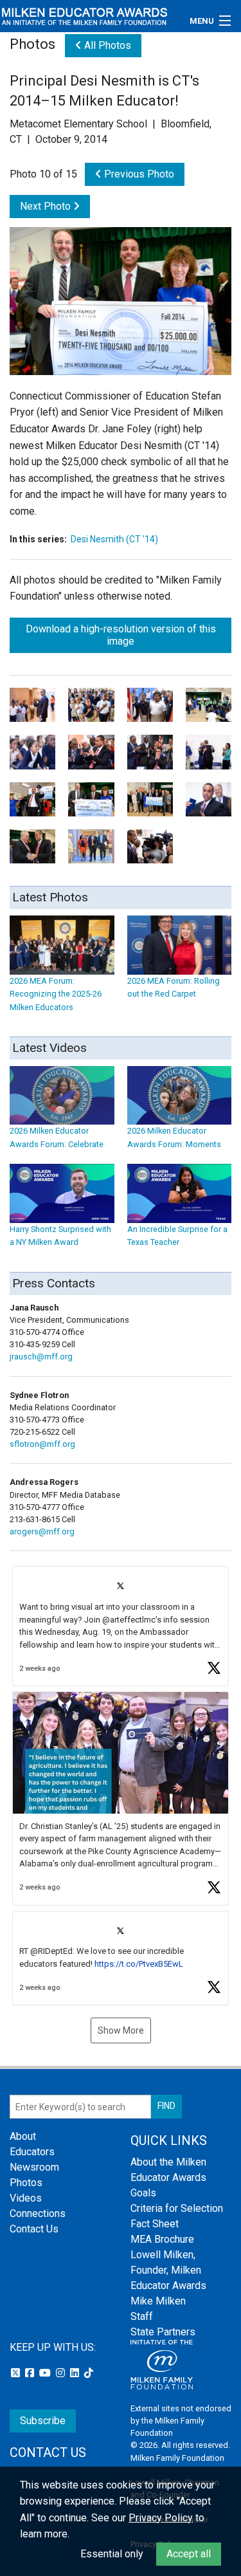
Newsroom (34, 2167)
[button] (121, 1626)
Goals (143, 2193)
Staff (142, 2316)
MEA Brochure (162, 2239)
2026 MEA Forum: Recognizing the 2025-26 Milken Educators (56, 994)
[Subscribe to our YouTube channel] (46, 2373)
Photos (26, 2183)
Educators (32, 2152)
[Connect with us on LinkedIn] (76, 2373)
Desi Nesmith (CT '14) (114, 539)
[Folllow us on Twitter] (17, 2373)
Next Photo (47, 206)
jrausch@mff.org (41, 1357)
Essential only (112, 2554)
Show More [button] (121, 2030)
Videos (26, 2198)
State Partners (163, 2332)
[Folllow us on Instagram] (62, 2373)
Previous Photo (138, 174)
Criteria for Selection (177, 2208)
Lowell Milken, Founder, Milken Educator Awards (168, 2270)
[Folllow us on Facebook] (31, 2373)
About (23, 2136)
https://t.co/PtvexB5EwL (139, 1964)
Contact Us (34, 2229)
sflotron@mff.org (42, 1444)
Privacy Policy (161, 2518)
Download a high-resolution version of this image (121, 635)
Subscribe (43, 2421)
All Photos (106, 45)
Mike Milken (158, 2301)
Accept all (189, 2554)
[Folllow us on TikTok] (89, 2373)
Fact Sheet (155, 2224)
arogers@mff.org (42, 1532)
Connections (38, 2213)
